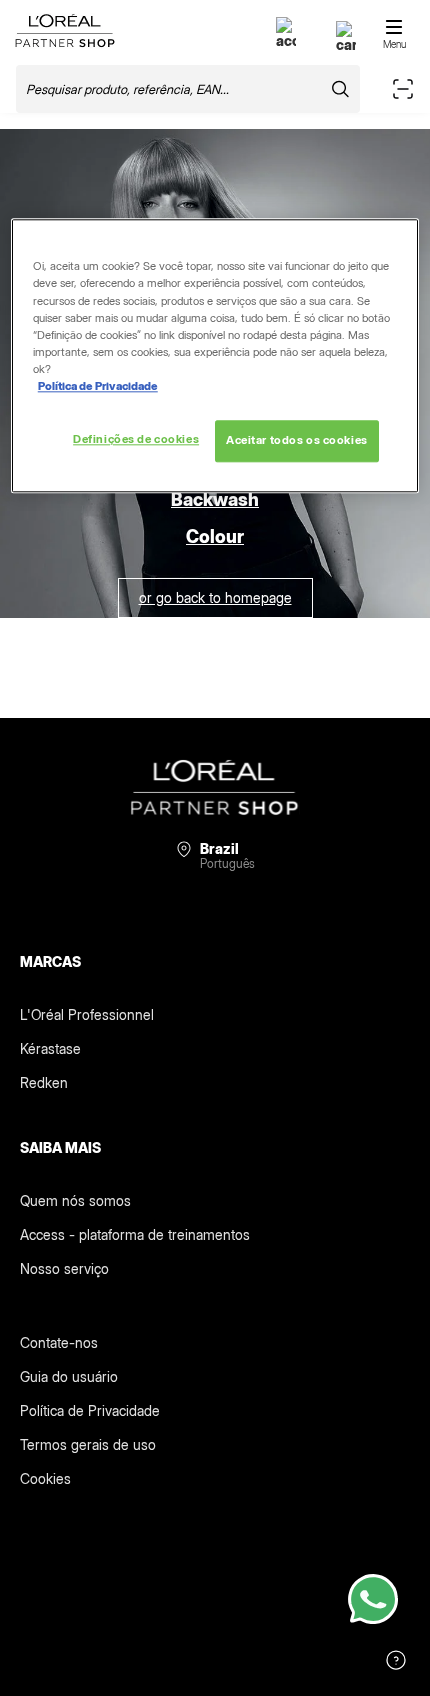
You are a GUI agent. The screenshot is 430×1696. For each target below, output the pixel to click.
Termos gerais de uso (88, 1444)
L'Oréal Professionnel (87, 1014)
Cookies (45, 1478)
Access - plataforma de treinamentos (135, 1234)
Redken (44, 1082)
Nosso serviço (64, 1268)
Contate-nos (59, 1342)
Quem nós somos (75, 1200)
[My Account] (286, 40)
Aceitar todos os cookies (297, 440)
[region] (215, 356)
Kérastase (50, 1048)
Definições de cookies (136, 439)
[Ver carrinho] (346, 44)
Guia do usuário (69, 1376)
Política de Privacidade (90, 1410)
